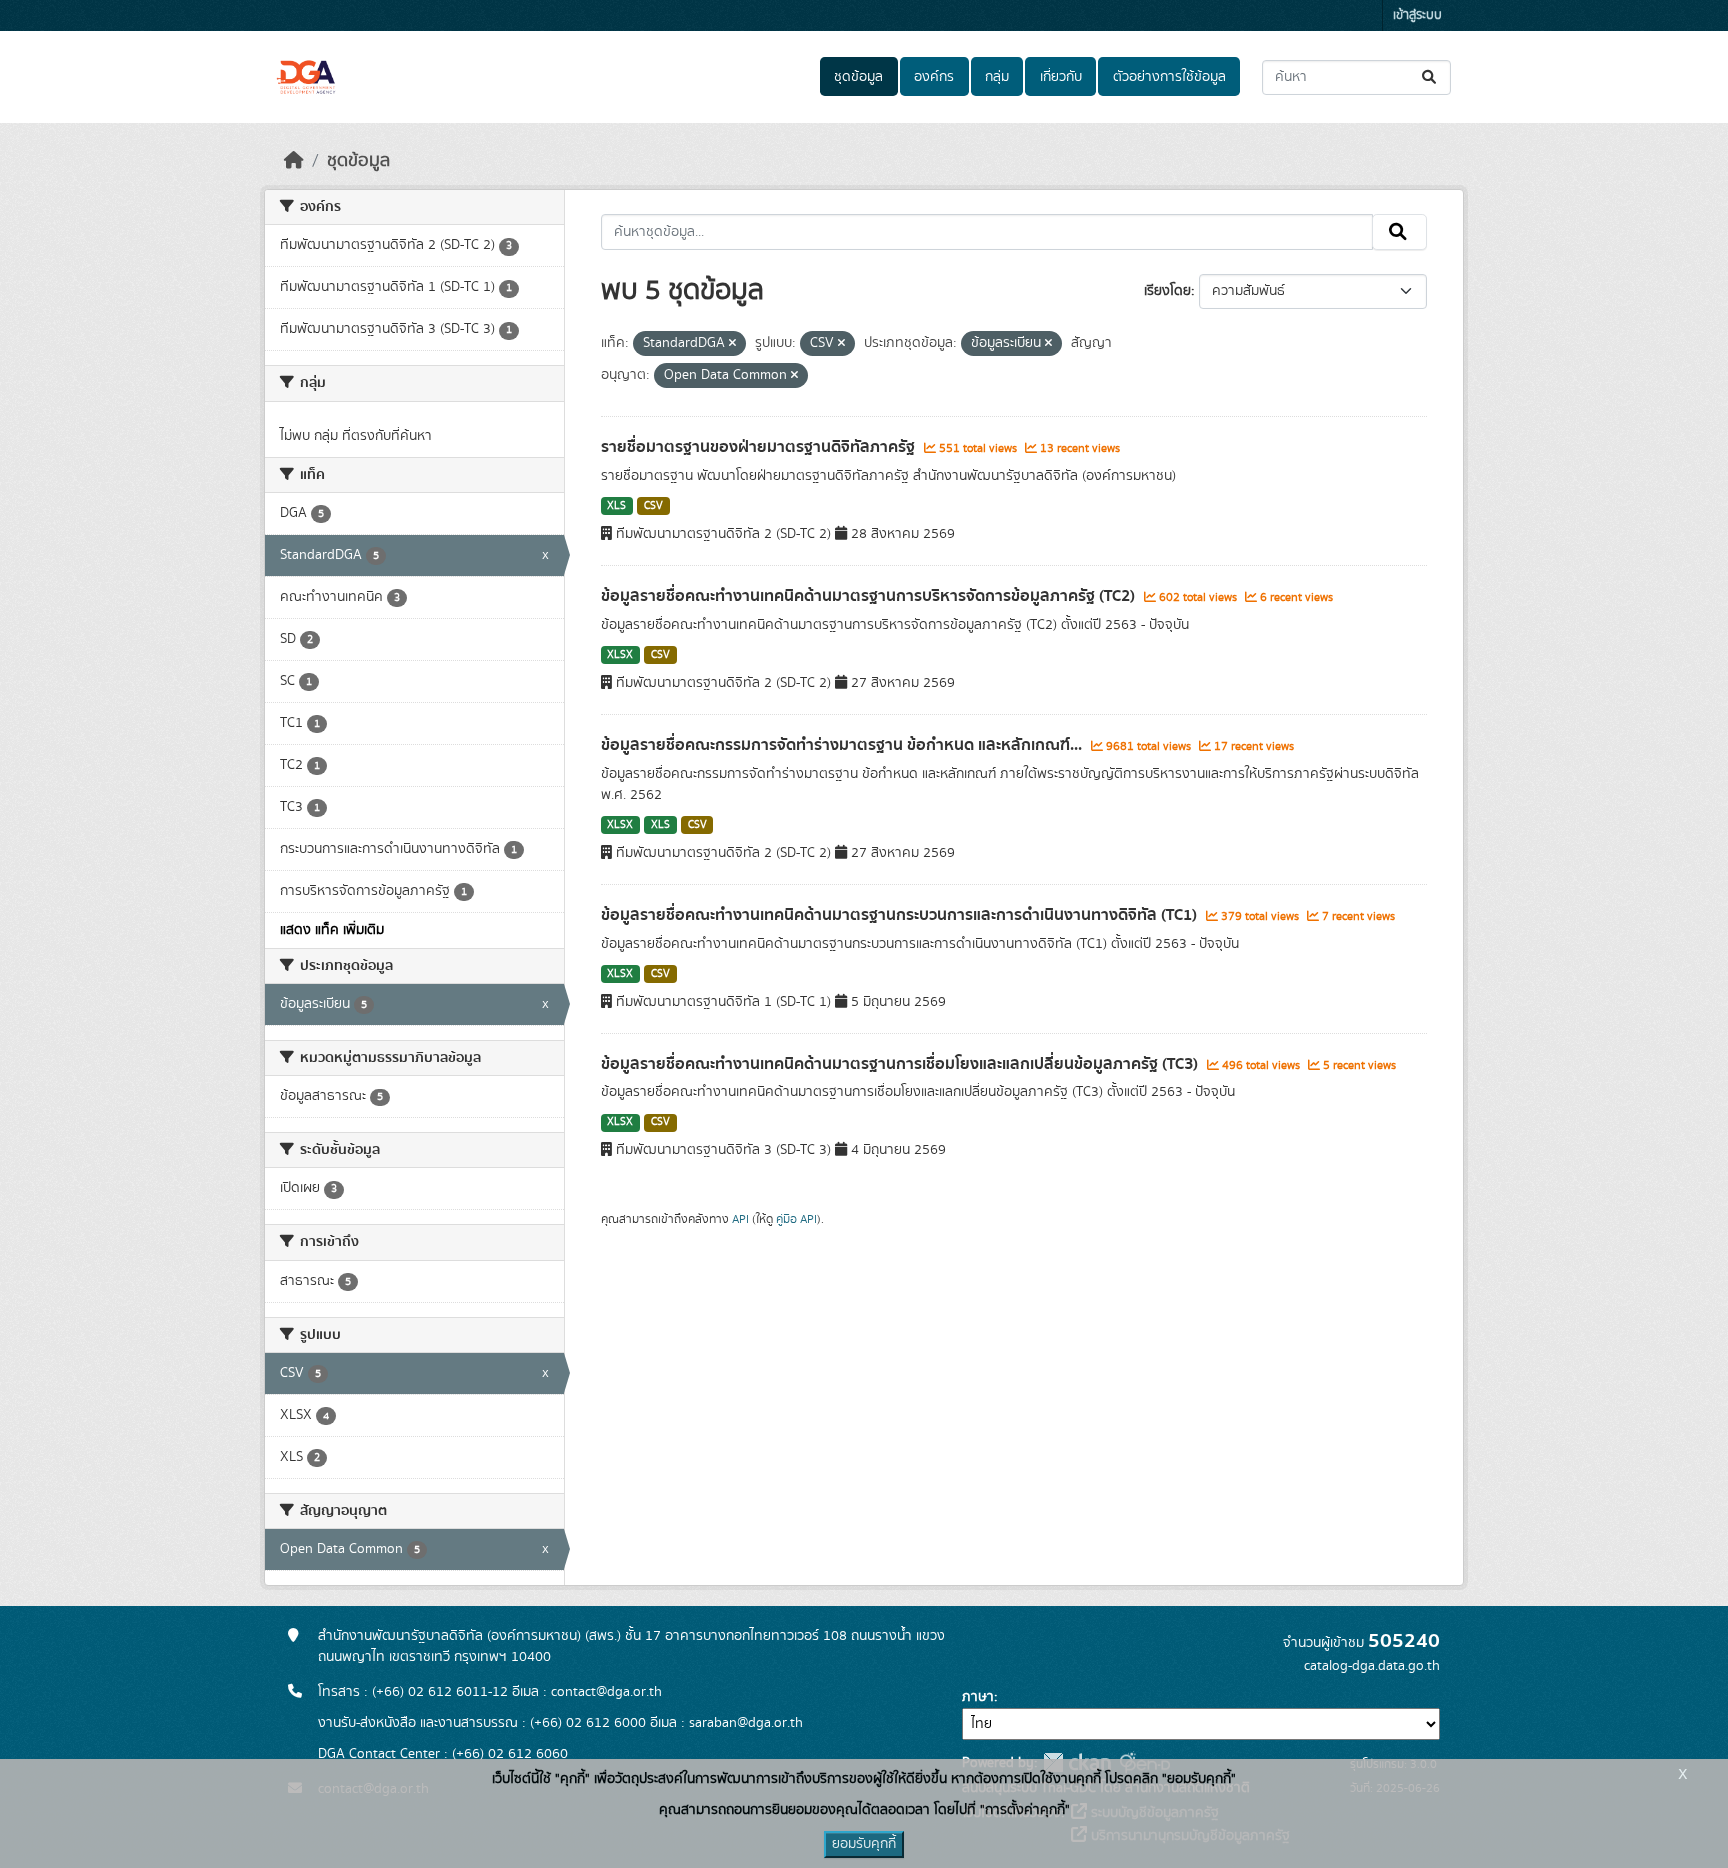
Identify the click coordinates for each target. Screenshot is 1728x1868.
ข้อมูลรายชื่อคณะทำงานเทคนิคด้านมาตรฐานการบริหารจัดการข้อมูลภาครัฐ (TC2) (870, 596)
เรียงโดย (1167, 291)
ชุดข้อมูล (858, 77)
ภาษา (978, 1697)
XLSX (620, 655)
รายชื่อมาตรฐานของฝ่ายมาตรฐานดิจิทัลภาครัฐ (760, 447)
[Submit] (1430, 77)
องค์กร (934, 77)
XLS (616, 506)
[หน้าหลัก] (294, 161)
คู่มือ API (796, 1219)
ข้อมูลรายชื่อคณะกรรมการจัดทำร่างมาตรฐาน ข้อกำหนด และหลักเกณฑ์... (843, 745)
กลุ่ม (997, 77)
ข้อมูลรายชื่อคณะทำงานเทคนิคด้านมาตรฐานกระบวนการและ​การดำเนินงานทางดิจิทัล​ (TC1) (901, 915)
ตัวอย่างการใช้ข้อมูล (1169, 77)
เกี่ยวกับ (1061, 77)
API (740, 1219)
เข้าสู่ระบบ (1417, 15)
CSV (653, 506)
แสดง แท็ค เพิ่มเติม (332, 930)
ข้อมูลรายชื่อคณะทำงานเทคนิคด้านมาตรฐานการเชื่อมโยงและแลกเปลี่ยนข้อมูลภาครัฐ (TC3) (901, 1064)
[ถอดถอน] (732, 344)
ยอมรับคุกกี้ (864, 1844)
